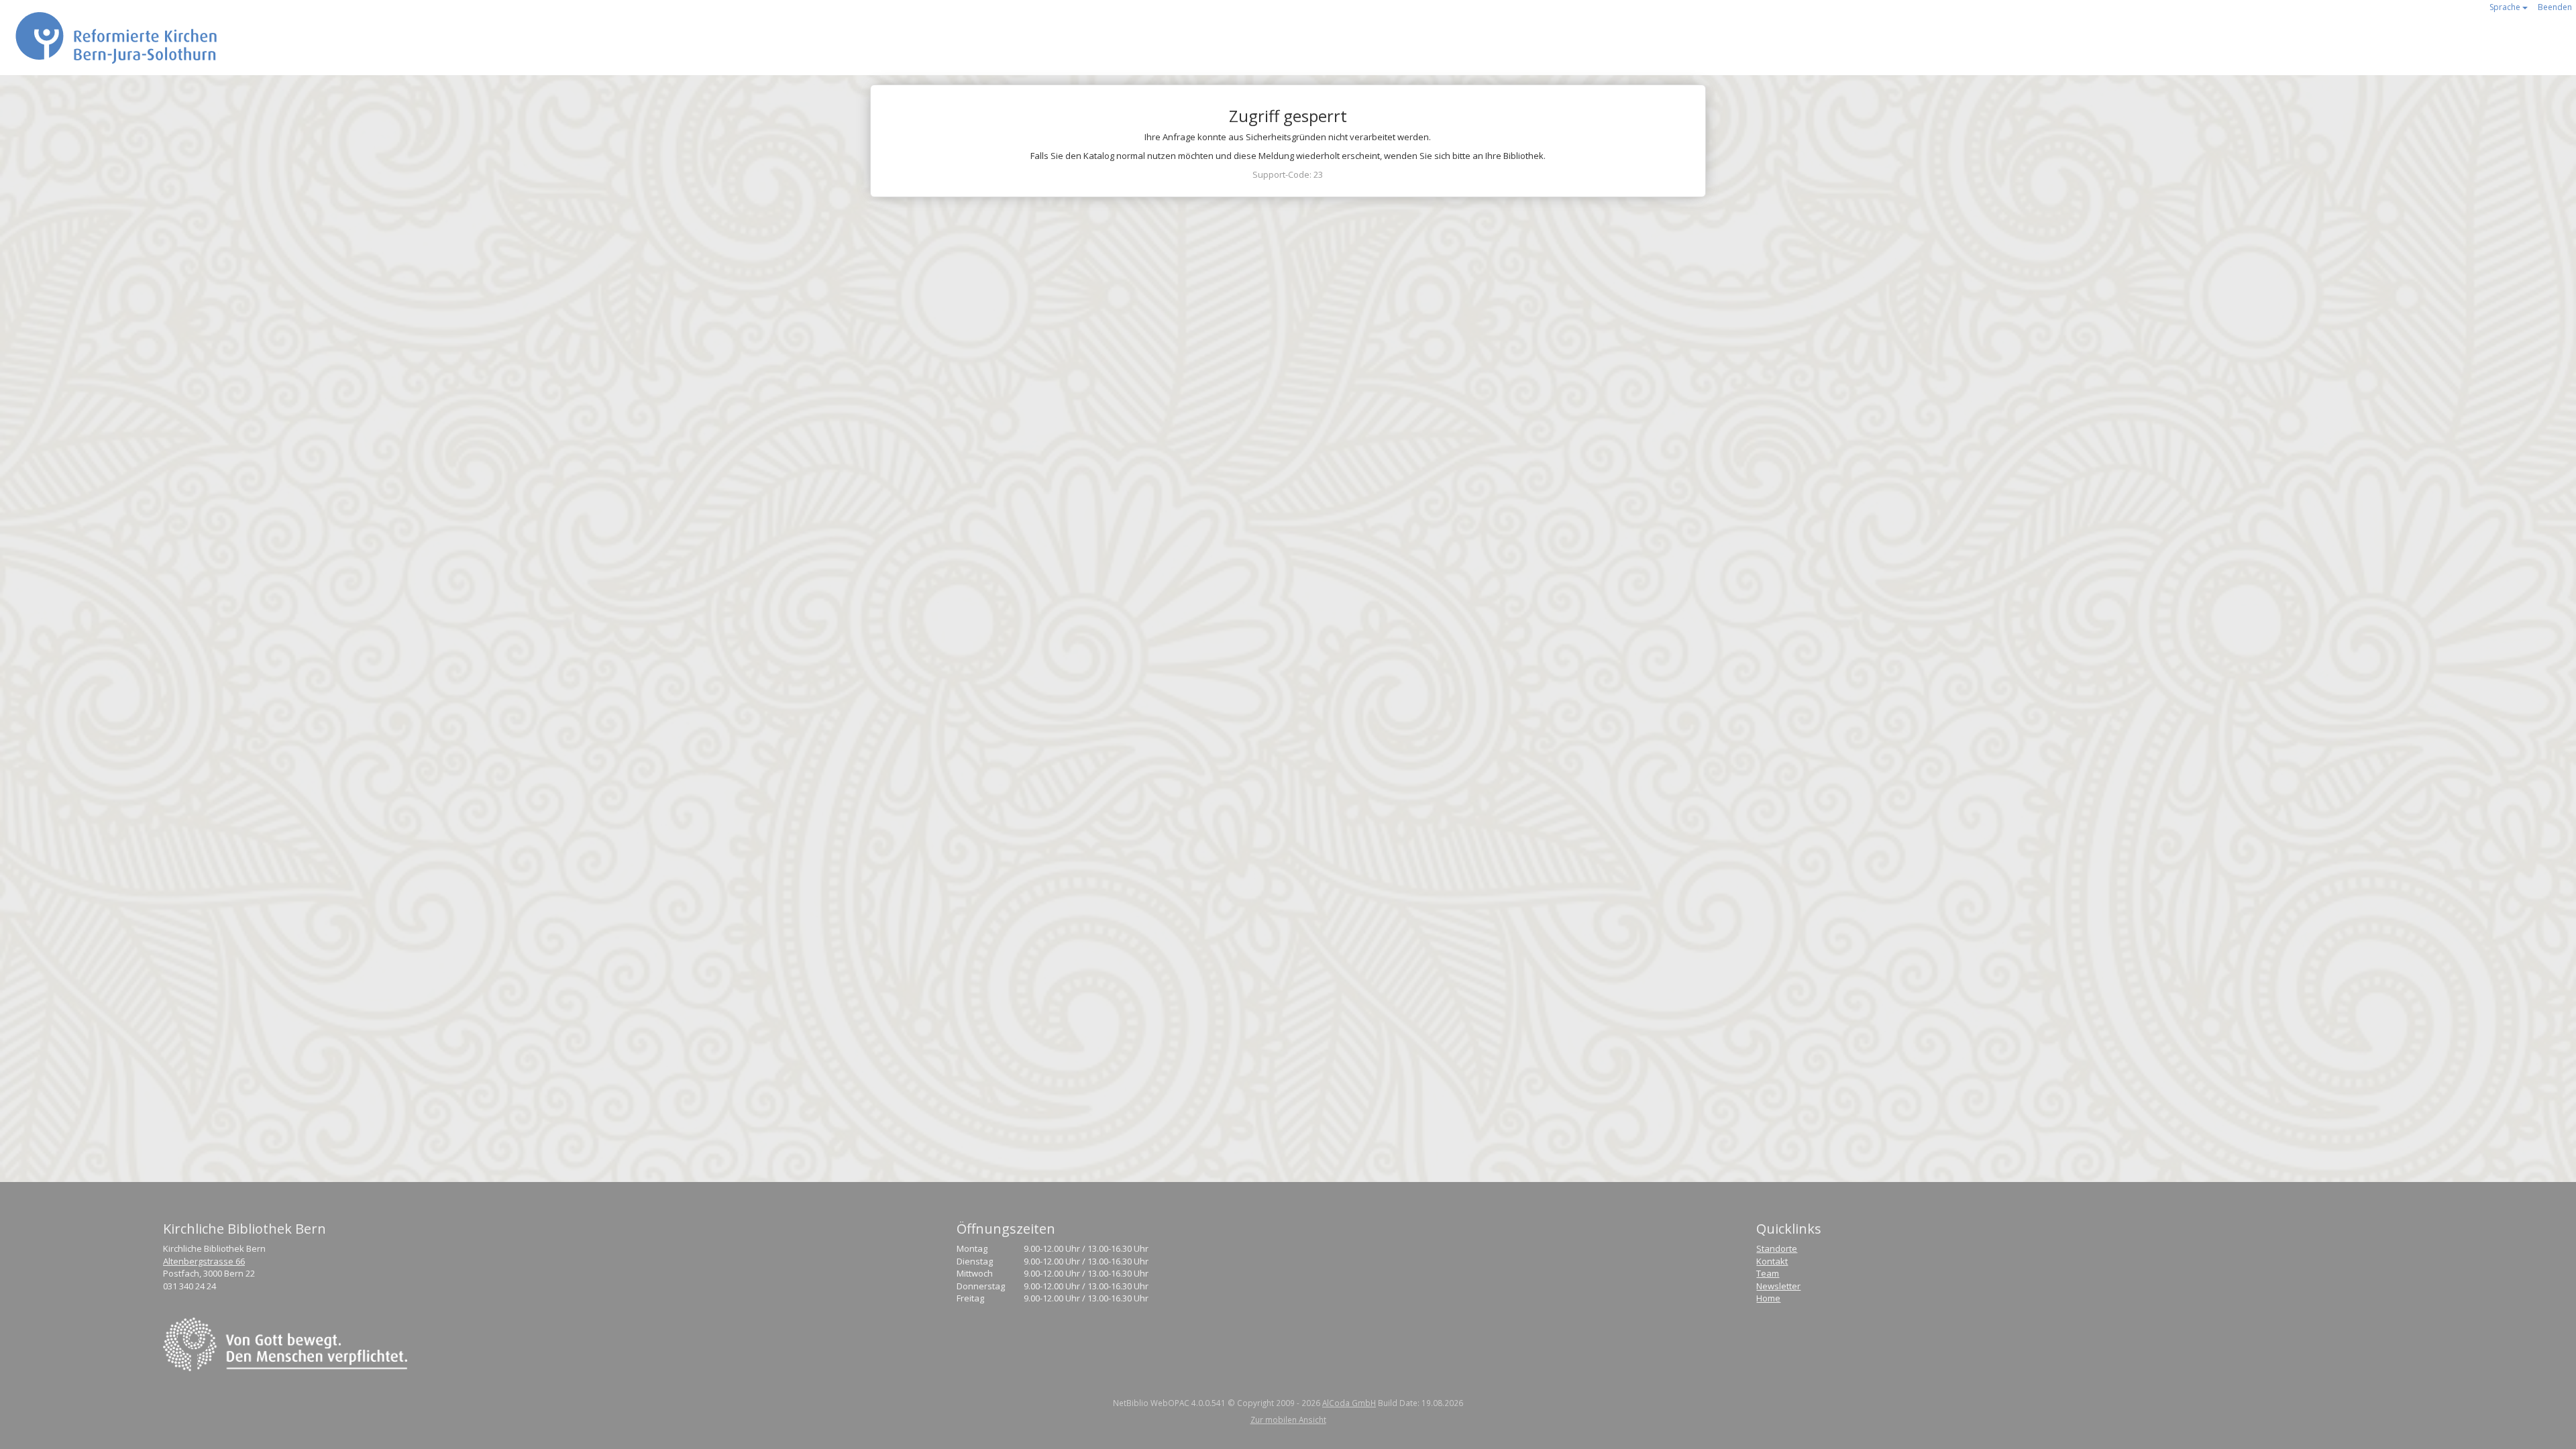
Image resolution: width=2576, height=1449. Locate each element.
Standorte (1777, 1248)
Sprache (2506, 7)
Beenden (2555, 7)
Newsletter (1778, 1286)
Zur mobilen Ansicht (1288, 1419)
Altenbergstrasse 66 (204, 1261)
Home (1768, 1298)
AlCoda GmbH (1349, 1403)
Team (1768, 1273)
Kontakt (1772, 1261)
